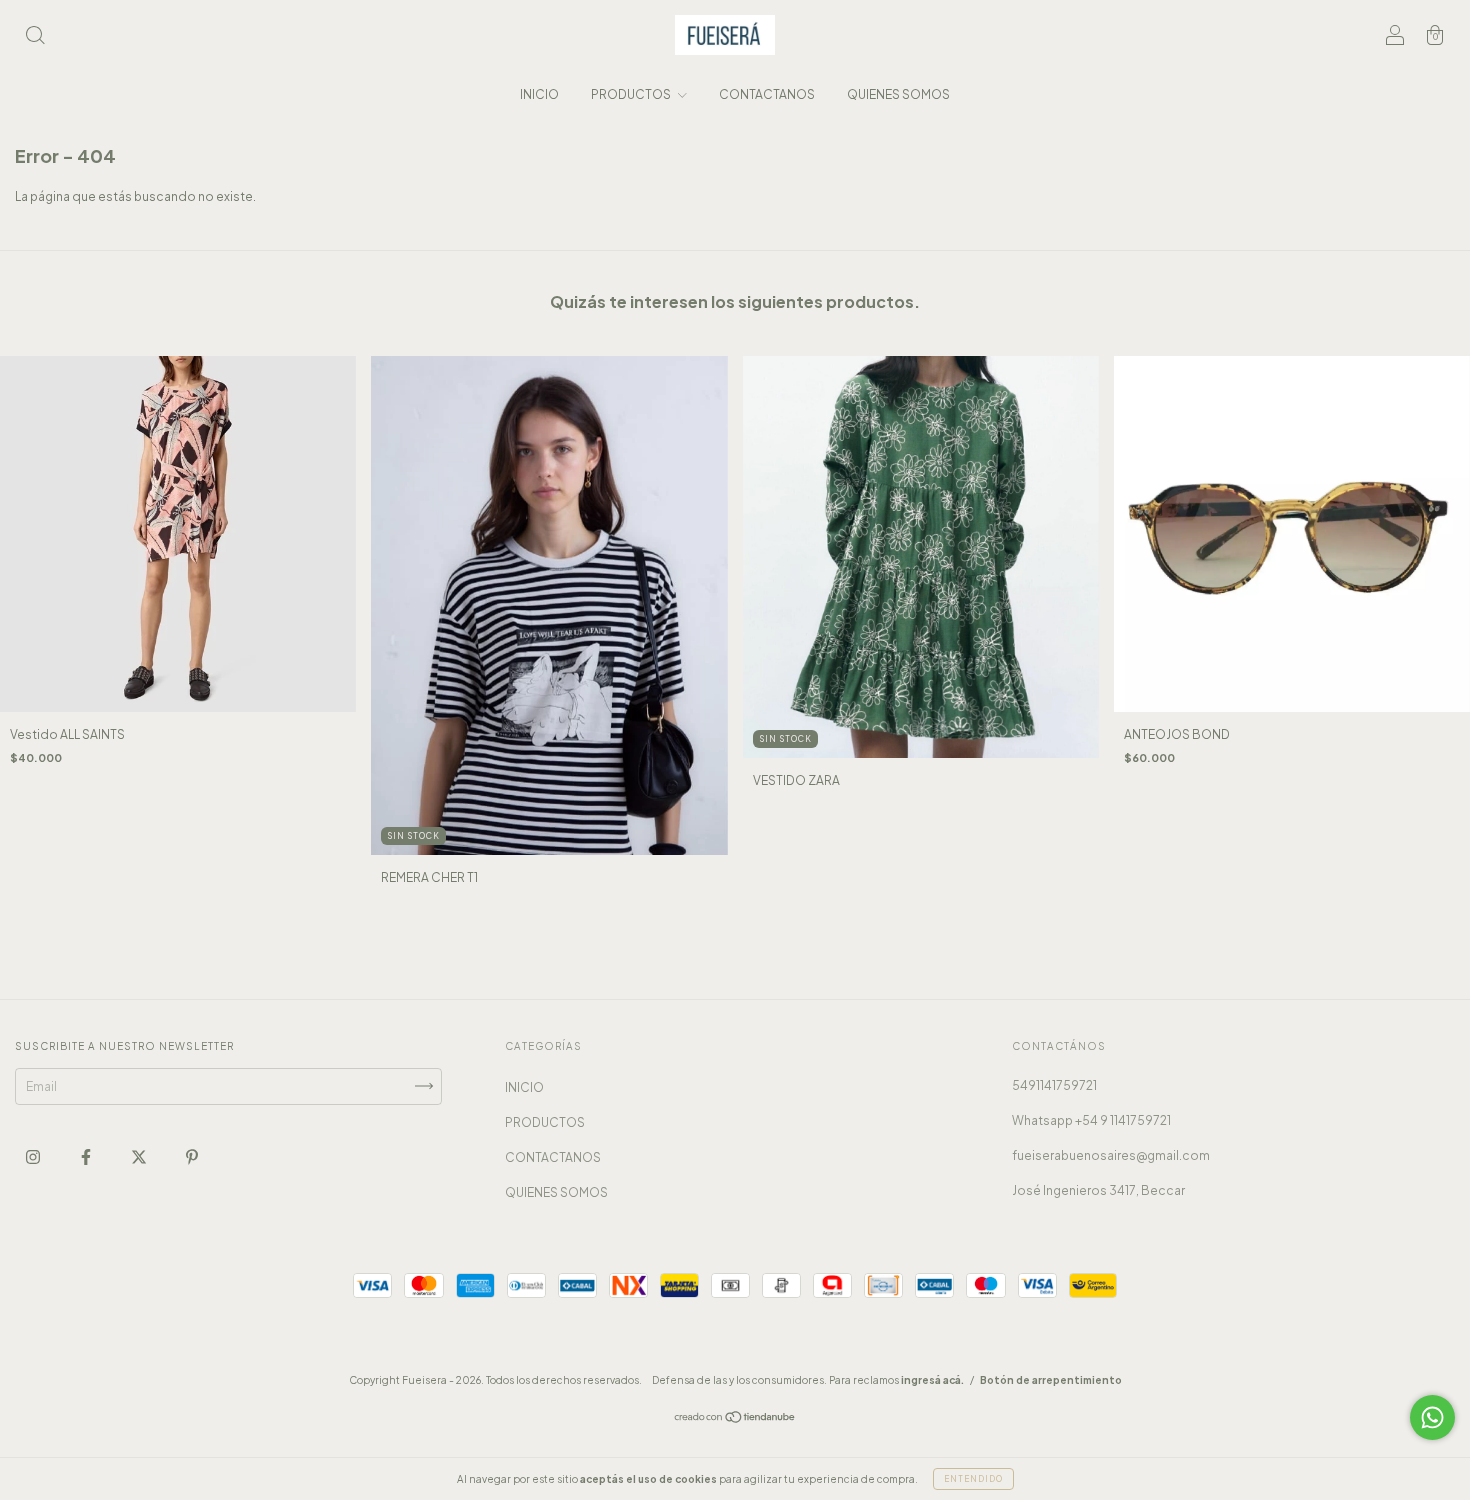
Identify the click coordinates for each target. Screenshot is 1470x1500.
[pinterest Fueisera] (192, 1156)
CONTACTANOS (767, 94)
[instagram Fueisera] (34, 1156)
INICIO (539, 94)
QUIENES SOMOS (898, 94)
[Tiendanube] (735, 1419)
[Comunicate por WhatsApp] (1432, 1417)
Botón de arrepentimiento (1051, 1380)
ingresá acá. (932, 1380)
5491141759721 (1054, 1085)
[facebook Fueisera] (87, 1156)
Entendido (973, 1479)
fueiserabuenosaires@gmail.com (1111, 1155)
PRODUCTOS (632, 94)
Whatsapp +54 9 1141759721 (1091, 1120)
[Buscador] (35, 37)
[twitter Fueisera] (140, 1156)
